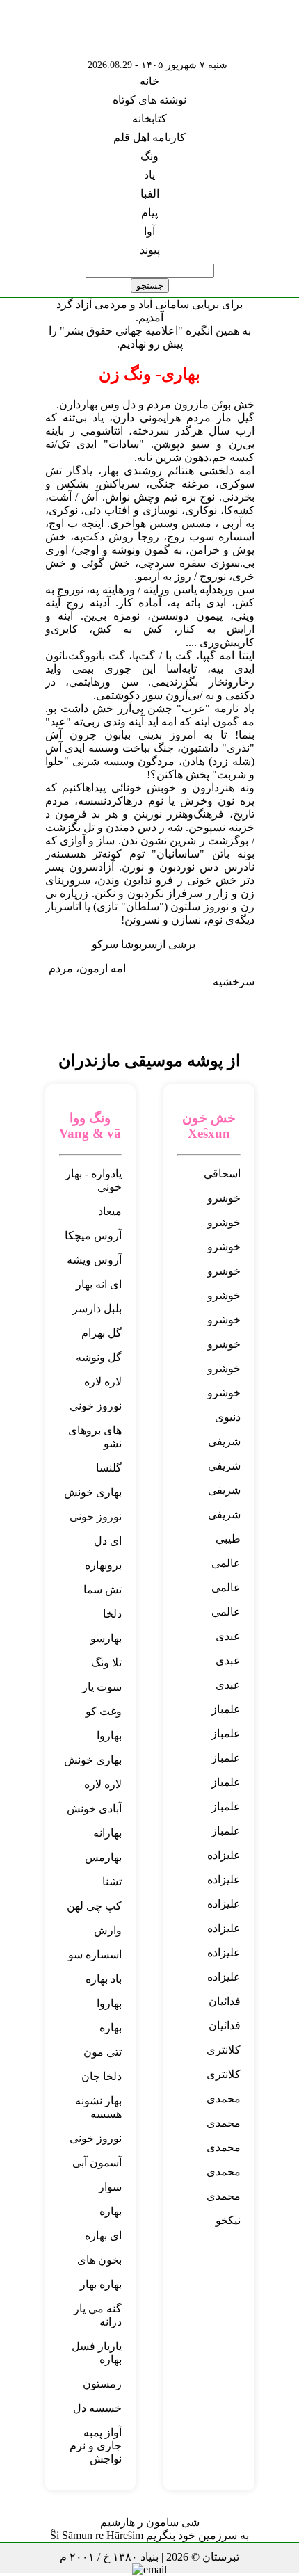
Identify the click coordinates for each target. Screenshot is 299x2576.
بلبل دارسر (97, 1309)
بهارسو (106, 1638)
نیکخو (228, 2220)
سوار (110, 2187)
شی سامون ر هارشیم (150, 2522)
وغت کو (104, 1711)
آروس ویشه (94, 1260)
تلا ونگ (106, 1663)
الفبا (150, 194)
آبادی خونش (94, 1809)
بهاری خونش (93, 1492)
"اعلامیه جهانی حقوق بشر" (121, 331)
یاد (149, 175)
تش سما (103, 1589)
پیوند (150, 250)
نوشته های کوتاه (149, 100)
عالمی (226, 1563)
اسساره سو (95, 1955)
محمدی (224, 2099)
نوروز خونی (96, 1406)
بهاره (111, 2028)
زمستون (102, 2384)
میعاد (110, 1211)
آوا (149, 231)
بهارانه (107, 1833)
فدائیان (225, 2001)
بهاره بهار (101, 2284)
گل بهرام (102, 1333)
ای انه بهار (99, 1284)
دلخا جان (102, 2076)
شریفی (224, 1441)
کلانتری (224, 2050)
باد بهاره (104, 1979)
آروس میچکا (93, 1235)
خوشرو (224, 1198)
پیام (149, 212)
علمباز (226, 1709)
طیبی (228, 1539)
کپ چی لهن (94, 1906)
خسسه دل (97, 2408)
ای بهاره (103, 2236)
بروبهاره (103, 1565)
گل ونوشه (99, 1357)
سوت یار (102, 1687)
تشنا (112, 1882)
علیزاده (224, 1855)
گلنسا (109, 1468)
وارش (108, 1930)
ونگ (149, 156)
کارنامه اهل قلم (149, 137)
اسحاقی (222, 1174)
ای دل (108, 1541)
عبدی (228, 1636)
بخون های (99, 2260)
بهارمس (103, 1857)
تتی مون (103, 2052)
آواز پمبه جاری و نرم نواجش (96, 2446)
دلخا (112, 1614)
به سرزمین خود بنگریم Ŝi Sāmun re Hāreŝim (149, 2535)
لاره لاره (103, 1382)
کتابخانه (149, 119)
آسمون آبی (97, 2163)
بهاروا (109, 1736)
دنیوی (228, 1417)
